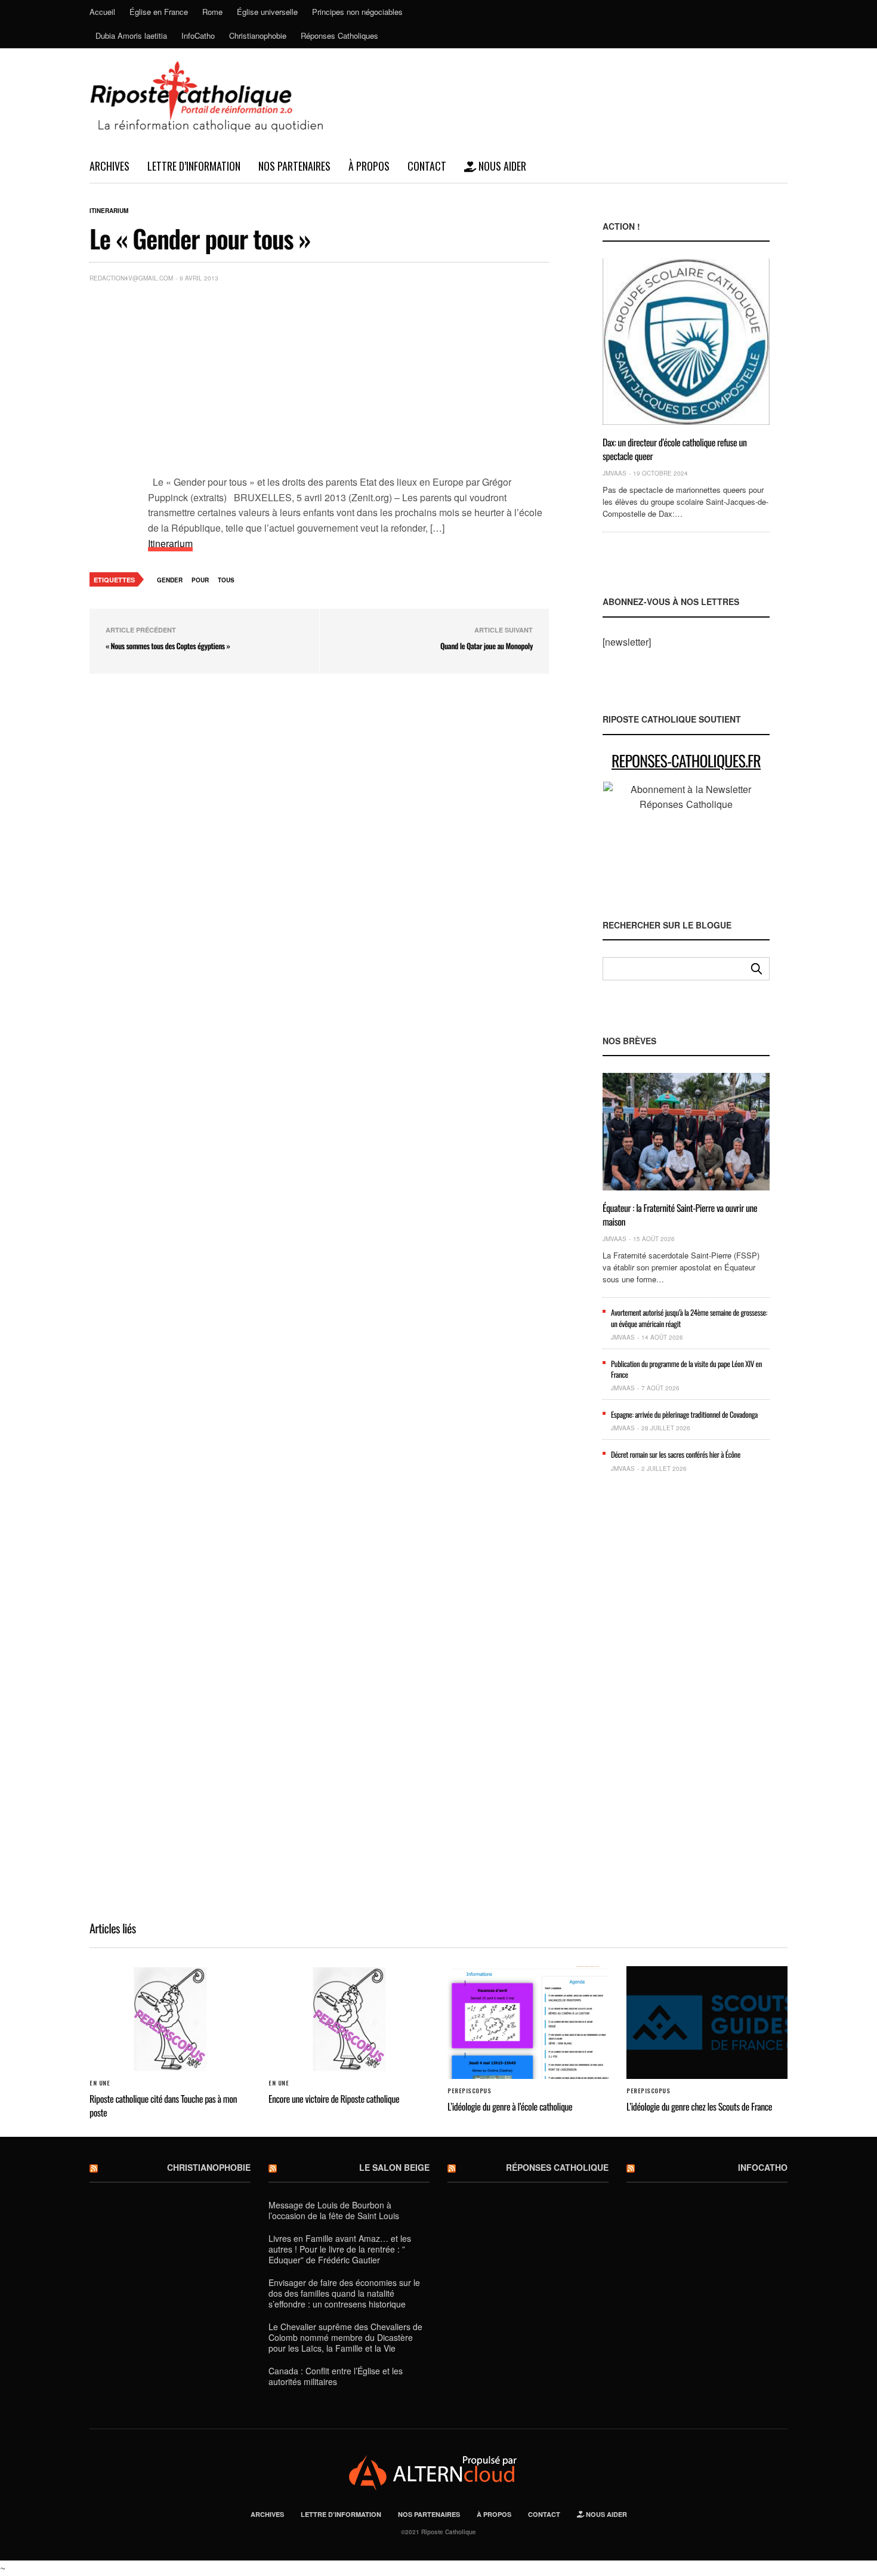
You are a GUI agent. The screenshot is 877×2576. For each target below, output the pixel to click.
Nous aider (501, 166)
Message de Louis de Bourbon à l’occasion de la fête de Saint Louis (334, 2210)
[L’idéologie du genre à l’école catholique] (528, 2023)
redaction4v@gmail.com (131, 278)
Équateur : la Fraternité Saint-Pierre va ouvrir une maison (680, 1214)
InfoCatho (198, 36)
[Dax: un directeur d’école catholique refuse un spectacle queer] (686, 342)
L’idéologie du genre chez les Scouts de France (699, 2106)
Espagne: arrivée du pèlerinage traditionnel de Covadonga (684, 1414)
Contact (427, 166)
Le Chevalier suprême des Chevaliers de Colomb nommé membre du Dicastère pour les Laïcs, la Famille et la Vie (345, 2337)
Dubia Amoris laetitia (131, 36)
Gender (170, 580)
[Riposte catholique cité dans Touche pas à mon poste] (170, 2019)
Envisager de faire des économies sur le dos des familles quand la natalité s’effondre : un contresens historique (344, 2293)
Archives (109, 166)
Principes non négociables (357, 12)
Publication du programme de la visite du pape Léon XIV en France (686, 1369)
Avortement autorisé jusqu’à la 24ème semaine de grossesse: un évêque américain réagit (689, 1318)
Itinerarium (109, 211)
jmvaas (614, 473)
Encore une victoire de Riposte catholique (334, 2099)
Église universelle (267, 12)
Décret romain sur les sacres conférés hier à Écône (676, 1454)
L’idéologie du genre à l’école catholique (510, 2106)
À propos (369, 166)
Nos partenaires (294, 166)
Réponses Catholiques (339, 36)
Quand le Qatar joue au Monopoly (487, 646)
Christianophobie (258, 36)
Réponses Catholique (557, 2167)
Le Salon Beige (394, 2167)
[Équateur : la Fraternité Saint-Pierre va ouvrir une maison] (686, 1132)
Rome (212, 12)
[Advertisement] (348, 381)
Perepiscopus (469, 2091)
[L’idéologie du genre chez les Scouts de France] (707, 2023)
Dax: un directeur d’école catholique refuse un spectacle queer (675, 449)
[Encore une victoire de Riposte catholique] (349, 2019)
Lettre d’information (194, 166)
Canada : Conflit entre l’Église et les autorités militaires (336, 2376)
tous (226, 580)
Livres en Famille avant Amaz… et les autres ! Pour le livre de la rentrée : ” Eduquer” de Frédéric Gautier (340, 2249)
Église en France (159, 12)
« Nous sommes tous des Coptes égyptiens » (168, 646)
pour (200, 580)
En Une (100, 2083)
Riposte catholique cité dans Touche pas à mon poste (163, 2105)
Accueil (102, 12)
